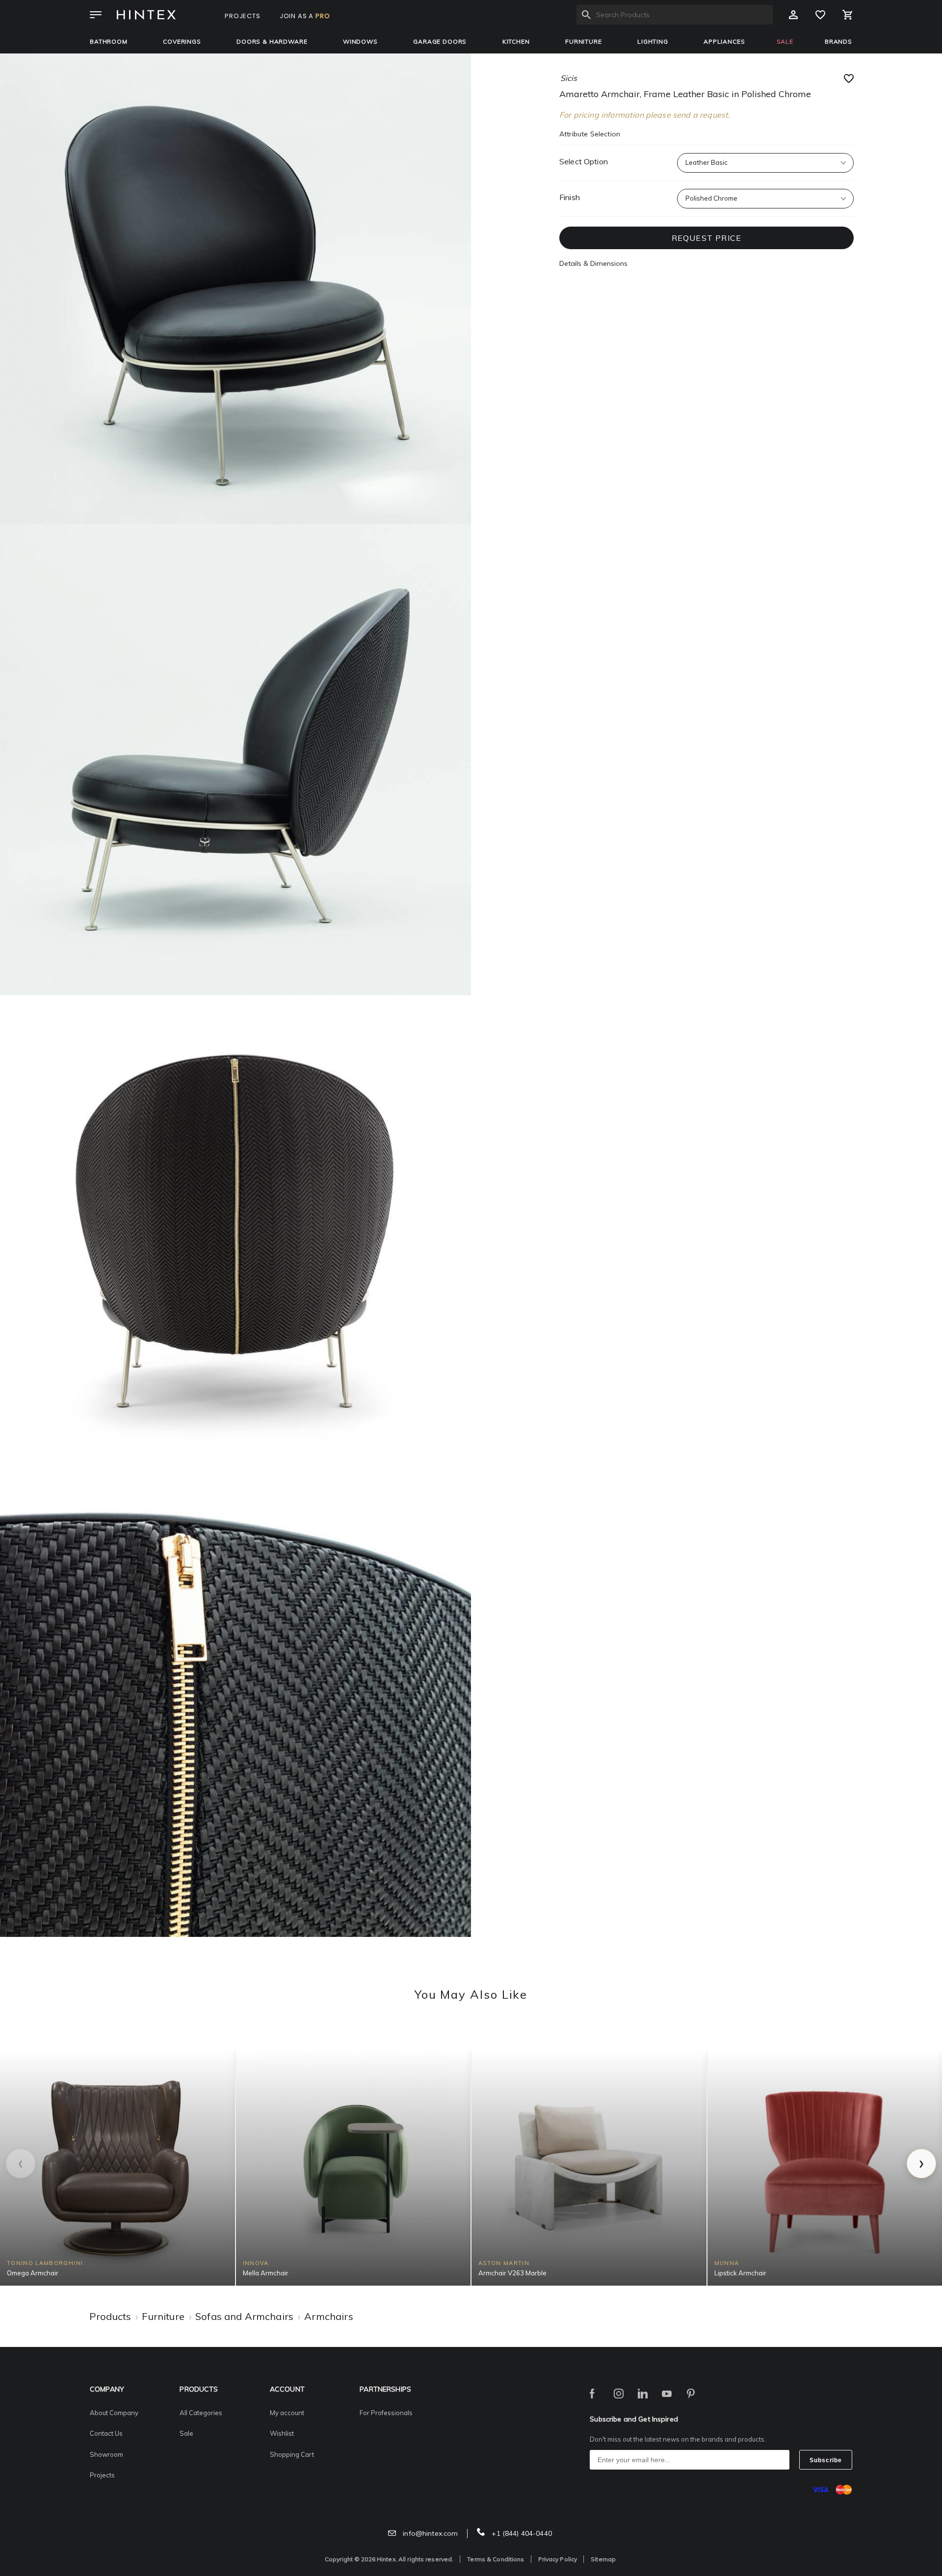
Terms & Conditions (496, 2559)
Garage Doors (440, 41)
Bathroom (109, 41)
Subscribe (826, 2460)
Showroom (106, 2454)
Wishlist (282, 2433)
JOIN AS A (305, 16)
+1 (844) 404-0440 (521, 2533)
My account (287, 2413)
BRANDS (838, 41)
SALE (785, 41)
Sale (186, 2433)
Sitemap (603, 2559)
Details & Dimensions (593, 263)
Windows (360, 41)
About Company (114, 2413)
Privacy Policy (558, 2559)
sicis (569, 78)
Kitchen (516, 41)
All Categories (201, 2413)
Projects (102, 2475)
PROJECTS (243, 16)
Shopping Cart (292, 2454)
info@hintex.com (429, 2533)
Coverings (182, 41)
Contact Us (106, 2433)
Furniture (584, 41)
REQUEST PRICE (707, 238)
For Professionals (386, 2413)
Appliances (724, 41)
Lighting (653, 41)
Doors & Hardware (272, 41)
